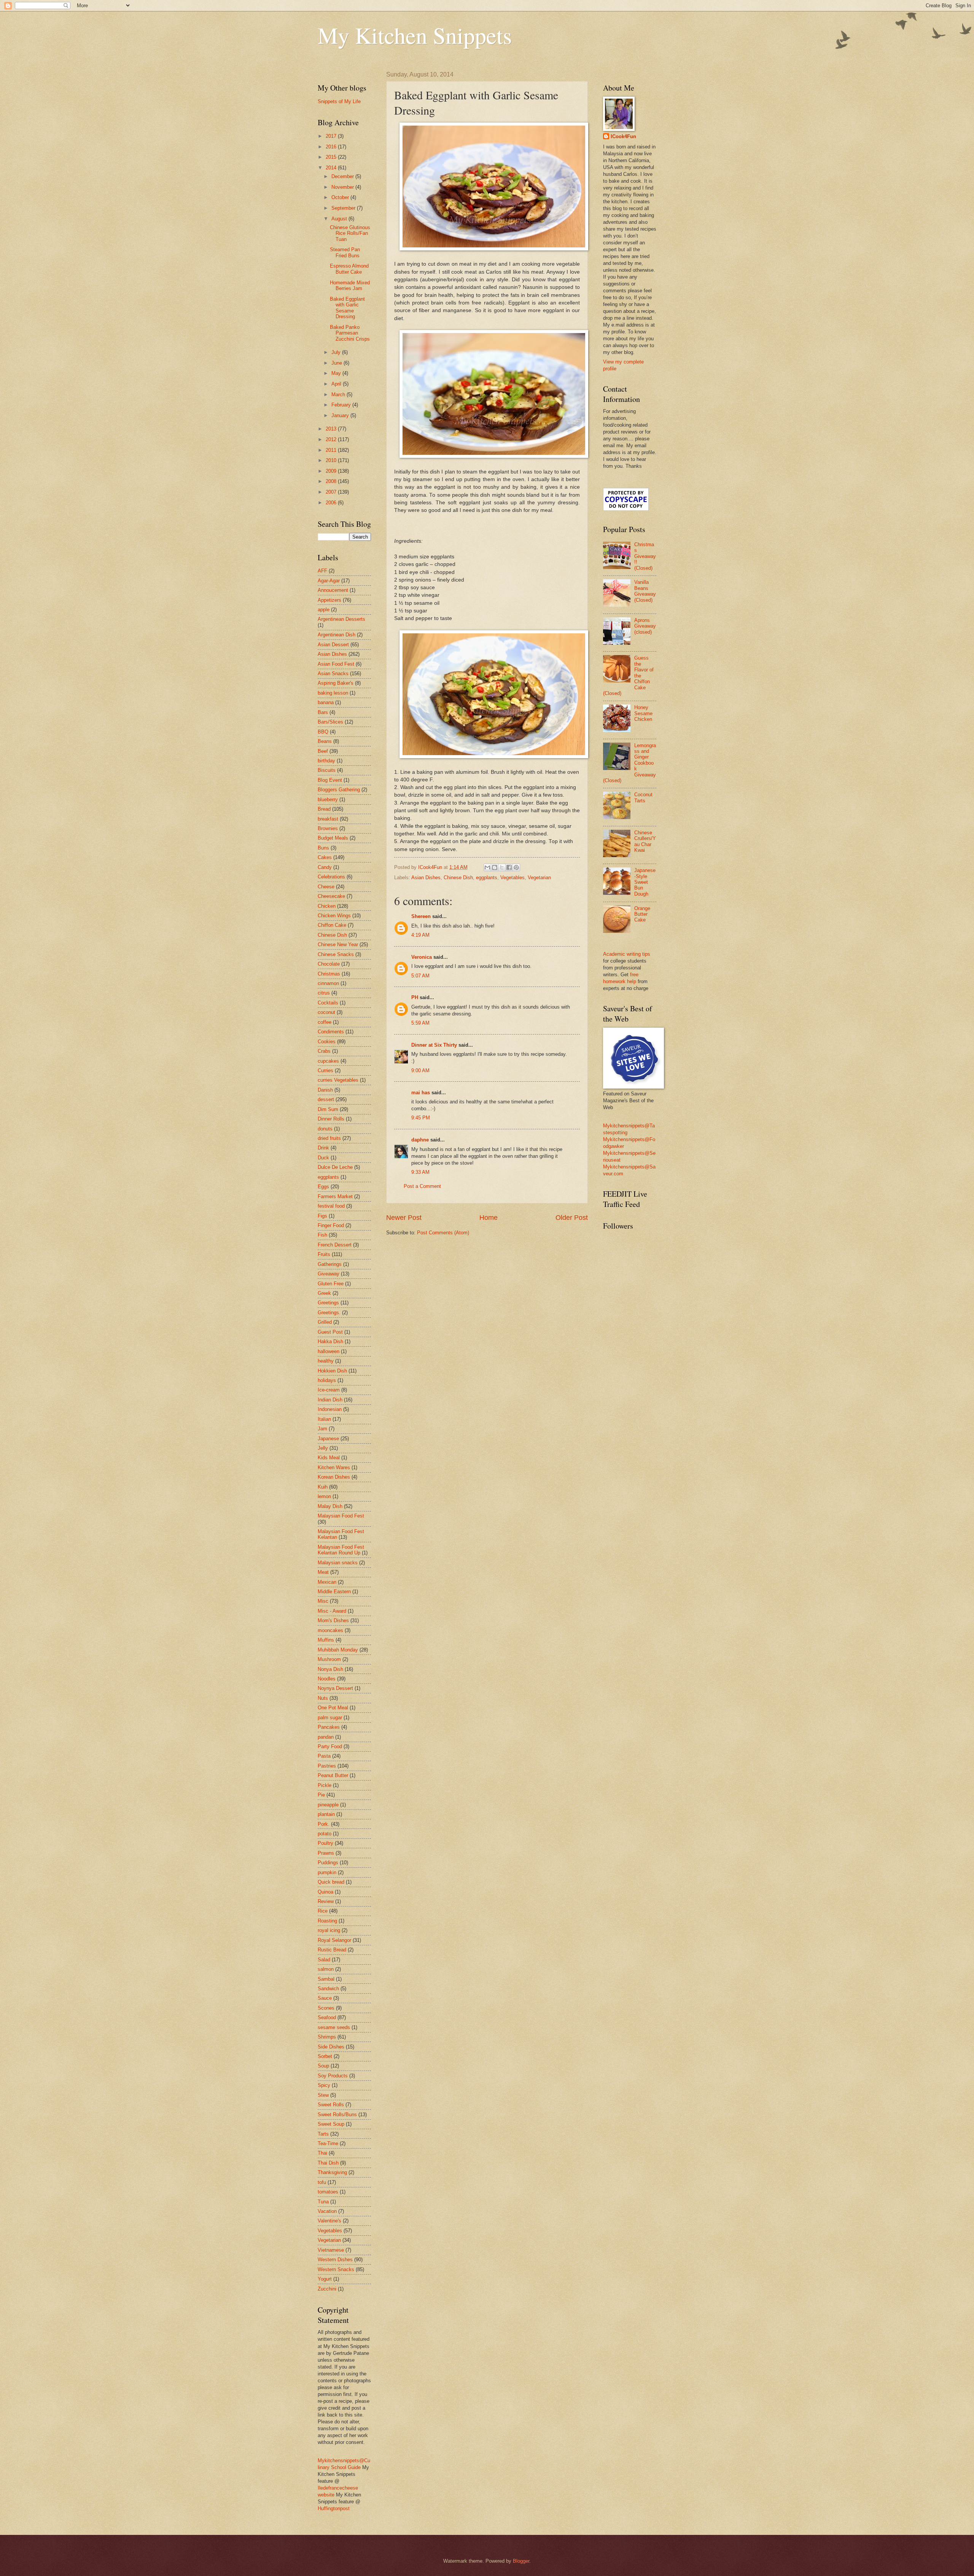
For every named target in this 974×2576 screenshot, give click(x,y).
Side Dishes (331, 2047)
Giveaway (329, 1274)
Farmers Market (335, 1196)
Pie (321, 1795)
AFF (322, 571)
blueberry (328, 799)
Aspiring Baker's (336, 683)
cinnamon (328, 983)
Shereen (421, 916)
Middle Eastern (334, 1592)
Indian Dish (330, 1400)
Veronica (422, 957)
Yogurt (325, 2279)
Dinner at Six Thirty (434, 1045)
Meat (323, 1572)
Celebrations (331, 877)
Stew (323, 2095)
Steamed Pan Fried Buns (345, 252)
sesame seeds (334, 2027)
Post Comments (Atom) (443, 1233)
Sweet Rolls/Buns (337, 2115)
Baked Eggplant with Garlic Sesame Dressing (347, 308)
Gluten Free (331, 1284)
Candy (325, 867)
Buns (323, 848)
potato (325, 1834)
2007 (332, 492)
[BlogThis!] (495, 867)
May (337, 373)
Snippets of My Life (339, 101)
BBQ (323, 732)
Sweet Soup (331, 2124)
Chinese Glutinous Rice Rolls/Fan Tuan (350, 233)
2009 (332, 471)
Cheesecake (331, 896)
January (341, 415)
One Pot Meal (333, 1708)
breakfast (328, 819)
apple (324, 610)
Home (489, 1218)
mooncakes (330, 1630)
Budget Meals (333, 838)
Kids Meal (329, 1458)
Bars (323, 712)
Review (326, 1901)
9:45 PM (421, 1118)
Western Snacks (336, 2269)
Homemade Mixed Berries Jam (350, 285)
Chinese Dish (458, 878)
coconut (326, 1012)
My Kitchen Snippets (415, 35)
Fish (322, 1235)
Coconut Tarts (643, 797)
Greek (324, 1293)
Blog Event (330, 780)
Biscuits (327, 770)
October (341, 197)
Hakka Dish (330, 1341)
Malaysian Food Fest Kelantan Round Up (341, 1550)
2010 (332, 460)
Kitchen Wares (334, 1467)
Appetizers (329, 600)
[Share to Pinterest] (516, 867)
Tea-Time (328, 2143)
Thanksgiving (332, 2172)
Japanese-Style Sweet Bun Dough (645, 882)
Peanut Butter (333, 1775)
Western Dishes (335, 2260)
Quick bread (331, 1882)
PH (415, 997)
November (343, 187)
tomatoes (328, 2192)
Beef (323, 751)
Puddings (328, 1863)
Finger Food (331, 1225)
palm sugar (330, 1718)
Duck (323, 1158)
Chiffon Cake (332, 925)
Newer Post (404, 1218)
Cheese (326, 887)
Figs (322, 1216)
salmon (326, 1969)
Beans (325, 741)
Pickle (325, 1785)
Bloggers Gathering (339, 790)
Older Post (572, 1218)
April (337, 384)
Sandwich (328, 1989)
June (337, 363)
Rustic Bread (332, 1950)
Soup (323, 2066)
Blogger (521, 2561)
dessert (326, 1099)
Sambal (326, 1979)
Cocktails (328, 1003)
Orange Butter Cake (642, 914)
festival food (331, 1206)
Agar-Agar (329, 581)
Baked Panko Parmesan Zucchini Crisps (350, 333)
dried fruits (329, 1138)
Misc (323, 1601)
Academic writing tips (627, 954)
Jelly (323, 1448)
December (343, 176)
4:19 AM (420, 935)
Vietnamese (331, 2250)
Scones (326, 2008)
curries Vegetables (338, 1080)
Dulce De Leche (335, 1167)
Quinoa (325, 1892)
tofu (322, 2182)
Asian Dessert (333, 645)
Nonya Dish (330, 1669)
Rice (323, 1911)
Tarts (323, 2134)
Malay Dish (330, 1506)
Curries (325, 1070)
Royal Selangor (334, 1940)
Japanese (328, 1439)
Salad (324, 1960)
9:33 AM (420, 1172)
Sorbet (325, 2056)
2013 (332, 429)
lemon (324, 1496)
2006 (332, 503)
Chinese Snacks (336, 954)
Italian (324, 1419)
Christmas (329, 974)
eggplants (487, 878)
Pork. (324, 1824)
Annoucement (333, 590)
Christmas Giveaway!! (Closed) (645, 556)
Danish (325, 1090)
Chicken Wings (334, 916)
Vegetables (512, 878)
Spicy (324, 2085)
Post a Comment (422, 1186)
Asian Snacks (333, 673)
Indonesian (330, 1409)
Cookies (327, 1042)
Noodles (327, 1679)
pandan (326, 1737)
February (342, 405)
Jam (322, 1429)
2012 (332, 439)
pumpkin (327, 1872)
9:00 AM (420, 1070)
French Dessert (335, 1245)
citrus (324, 993)
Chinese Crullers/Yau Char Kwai (645, 841)
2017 (332, 136)
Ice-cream (329, 1390)
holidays (327, 1380)
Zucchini (327, 2289)
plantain (326, 1814)
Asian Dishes (426, 878)
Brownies (328, 828)
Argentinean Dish (337, 635)
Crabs (324, 1051)
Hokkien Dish (332, 1371)
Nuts (323, 1698)
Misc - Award (332, 1611)
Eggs (323, 1187)
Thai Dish (328, 2163)
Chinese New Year (338, 944)
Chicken (327, 906)
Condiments (331, 1032)
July (337, 352)
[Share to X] (502, 867)
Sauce (325, 1998)
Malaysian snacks (338, 1563)
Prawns (326, 1853)
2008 (332, 481)
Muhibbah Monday (338, 1650)
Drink (323, 1148)
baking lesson (333, 693)
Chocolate (329, 964)
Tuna (323, 2202)
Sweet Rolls (331, 2105)
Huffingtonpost (334, 2508)
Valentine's (329, 2221)
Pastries (327, 1766)
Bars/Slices (330, 722)
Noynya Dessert (335, 1688)
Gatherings (330, 1264)
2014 (332, 168)
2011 (332, 450)
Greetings (328, 1303)
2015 (332, 157)
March (339, 395)
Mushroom (329, 1659)
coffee (325, 1022)
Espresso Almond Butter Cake (349, 269)
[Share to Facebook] (509, 867)
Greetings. (329, 1313)
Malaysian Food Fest (341, 1516)
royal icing (329, 1930)
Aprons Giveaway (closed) (645, 626)
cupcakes (328, 1061)
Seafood (327, 2017)
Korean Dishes (334, 1477)
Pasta (324, 1756)
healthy (326, 1361)
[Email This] (487, 867)
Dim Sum (328, 1109)
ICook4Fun (623, 136)
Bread (324, 809)
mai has (421, 1093)
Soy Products (333, 2076)
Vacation (327, 2211)
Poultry (325, 1843)
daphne (420, 1140)
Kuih (323, 1487)
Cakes (325, 857)
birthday (326, 761)
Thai (322, 2153)
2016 (332, 147)
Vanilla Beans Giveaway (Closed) (645, 591)
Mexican (327, 1582)
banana (326, 702)
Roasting (327, 1921)
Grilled (325, 1322)
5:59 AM (420, 1023)
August (340, 219)
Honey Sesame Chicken (643, 713)
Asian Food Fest (336, 664)
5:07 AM (420, 976)
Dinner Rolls (331, 1119)
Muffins (326, 1640)
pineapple (328, 1805)
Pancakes (329, 1727)
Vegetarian (539, 878)
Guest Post (330, 1332)
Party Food (330, 1746)
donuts (325, 1129)
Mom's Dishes (333, 1620)
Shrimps (327, 2037)
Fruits (324, 1254)
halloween (329, 1351)
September (344, 208)
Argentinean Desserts (341, 619)
